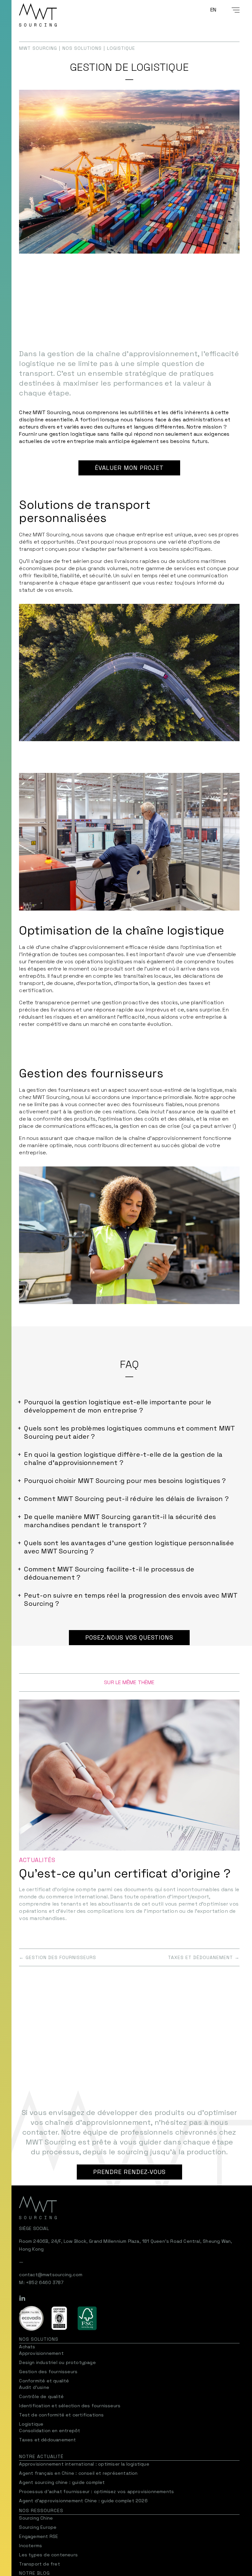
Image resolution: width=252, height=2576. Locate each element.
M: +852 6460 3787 (41, 2282)
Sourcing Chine (36, 2518)
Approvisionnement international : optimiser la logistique (84, 2464)
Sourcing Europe (38, 2527)
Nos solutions (82, 48)
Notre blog (34, 2573)
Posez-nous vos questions (129, 1637)
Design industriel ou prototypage (57, 2362)
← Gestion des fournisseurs (58, 1957)
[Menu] (232, 10)
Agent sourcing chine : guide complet (62, 2482)
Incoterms (31, 2546)
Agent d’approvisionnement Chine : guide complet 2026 (83, 2501)
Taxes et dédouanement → (204, 1957)
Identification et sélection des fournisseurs (70, 2406)
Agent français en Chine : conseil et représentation (78, 2473)
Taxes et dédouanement (47, 2440)
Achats (27, 2347)
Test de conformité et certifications (61, 2415)
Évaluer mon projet (129, 468)
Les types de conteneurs (48, 2555)
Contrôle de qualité (41, 2396)
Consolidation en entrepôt (50, 2431)
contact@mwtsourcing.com (51, 2275)
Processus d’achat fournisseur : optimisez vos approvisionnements (96, 2491)
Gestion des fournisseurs (48, 2372)
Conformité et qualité (44, 2381)
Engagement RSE (39, 2536)
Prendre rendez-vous (129, 2172)
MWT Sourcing (38, 48)
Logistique (31, 2424)
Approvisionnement (41, 2353)
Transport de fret (39, 2564)
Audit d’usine (34, 2387)
